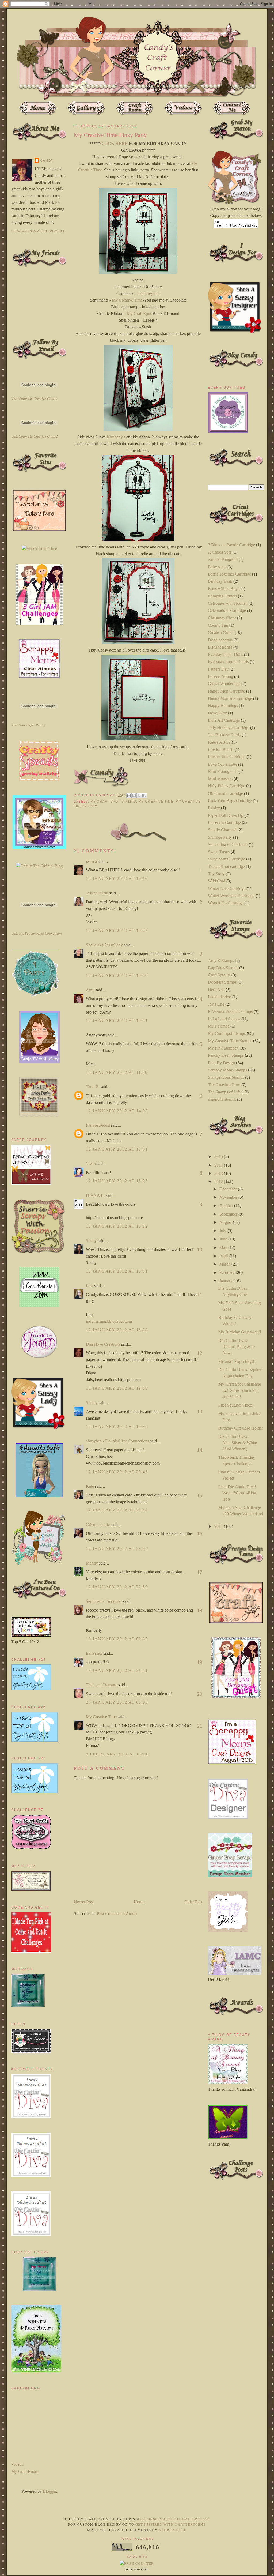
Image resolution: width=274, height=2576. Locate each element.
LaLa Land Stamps (224, 1019)
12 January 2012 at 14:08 (117, 1111)
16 (200, 1533)
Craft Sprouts (219, 975)
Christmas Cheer (222, 618)
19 (200, 1662)
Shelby (92, 1403)
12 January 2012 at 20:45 (117, 1472)
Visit (35, 399)
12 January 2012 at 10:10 (117, 879)
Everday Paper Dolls (225, 654)
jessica (91, 861)
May (224, 1248)
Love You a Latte (222, 764)
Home (139, 1902)
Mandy (92, 1563)
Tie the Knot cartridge (226, 866)
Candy (47, 161)
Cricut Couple (98, 1524)
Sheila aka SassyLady (104, 945)
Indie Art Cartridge (224, 720)
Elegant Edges (220, 647)
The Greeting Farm (224, 1085)
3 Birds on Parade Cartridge (231, 545)
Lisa (90, 1286)
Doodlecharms (220, 640)
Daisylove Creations (103, 1344)
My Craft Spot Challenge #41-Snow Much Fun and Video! (240, 1390)
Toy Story (216, 874)
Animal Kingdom (223, 559)
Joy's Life (216, 1004)
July (223, 1231)
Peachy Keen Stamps (226, 1055)
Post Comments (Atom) (117, 1914)
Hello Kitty (217, 713)
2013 (219, 1173)
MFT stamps (219, 1026)
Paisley (214, 808)
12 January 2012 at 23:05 (117, 1549)
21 (200, 1726)
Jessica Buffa (97, 893)
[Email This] (129, 795)
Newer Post (84, 1902)
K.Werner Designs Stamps (230, 1012)
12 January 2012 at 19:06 (117, 1388)
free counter (137, 2570)
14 (200, 1450)
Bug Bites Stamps (223, 968)
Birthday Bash (220, 581)
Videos (17, 2464)
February (228, 1272)
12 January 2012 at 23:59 (117, 1587)
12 (200, 1353)
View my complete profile (38, 231)
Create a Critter (221, 632)
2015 (219, 1157)
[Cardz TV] (39, 1061)
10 (200, 1250)
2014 (219, 1165)
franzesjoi (94, 1653)
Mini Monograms (223, 771)
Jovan (91, 1164)
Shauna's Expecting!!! (237, 1361)
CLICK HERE (114, 143)
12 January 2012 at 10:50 (117, 975)
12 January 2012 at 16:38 (117, 1330)
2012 (219, 1182)
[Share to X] (139, 795)
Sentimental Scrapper (104, 1601)
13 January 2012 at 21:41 (117, 1670)
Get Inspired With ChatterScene (175, 2519)
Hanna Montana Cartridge (230, 698)
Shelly (91, 1241)
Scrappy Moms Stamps (227, 1070)
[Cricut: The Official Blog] (39, 866)
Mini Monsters (220, 779)
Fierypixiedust (98, 1125)
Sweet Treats (219, 852)
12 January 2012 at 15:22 (117, 1226)
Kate (90, 1486)
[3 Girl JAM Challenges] (39, 623)
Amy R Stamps (221, 960)
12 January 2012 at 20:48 (117, 1510)
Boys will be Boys (224, 588)
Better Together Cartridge (229, 574)
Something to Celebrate (228, 845)
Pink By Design (221, 1063)
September (229, 1214)
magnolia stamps (222, 1099)
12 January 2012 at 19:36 (117, 1426)
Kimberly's (116, 437)
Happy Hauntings (223, 706)
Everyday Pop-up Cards (228, 662)
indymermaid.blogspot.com (109, 1321)
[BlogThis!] (134, 795)
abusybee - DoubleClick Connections (117, 1441)
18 (200, 1610)
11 (200, 1295)
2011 (219, 1526)
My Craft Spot (139, 313)
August (226, 1222)
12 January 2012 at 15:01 (117, 1149)
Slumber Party (220, 837)
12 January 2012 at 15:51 (117, 1271)
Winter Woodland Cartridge (231, 896)
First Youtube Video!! (237, 1405)
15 (200, 1495)
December (229, 1189)
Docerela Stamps (222, 982)
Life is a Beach (221, 749)
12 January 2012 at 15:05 (117, 1181)
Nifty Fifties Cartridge (227, 786)
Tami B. (93, 1087)
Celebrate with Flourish (228, 603)
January (227, 1281)
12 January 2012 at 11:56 (117, 1072)
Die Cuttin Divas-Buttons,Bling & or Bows (237, 1347)
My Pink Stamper (223, 1048)
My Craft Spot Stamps (113, 802)
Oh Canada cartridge (225, 793)
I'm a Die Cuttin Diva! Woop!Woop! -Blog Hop (237, 1493)
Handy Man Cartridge (227, 691)
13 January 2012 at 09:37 (117, 1639)
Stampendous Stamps (226, 1077)
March (225, 1264)
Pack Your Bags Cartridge (230, 801)
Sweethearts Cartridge (227, 859)
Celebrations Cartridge (227, 610)
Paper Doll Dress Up (226, 815)
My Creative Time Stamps (230, 1041)
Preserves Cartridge (224, 823)
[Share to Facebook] (144, 795)
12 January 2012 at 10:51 (117, 1020)
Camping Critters (222, 596)
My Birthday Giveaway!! (240, 1332)
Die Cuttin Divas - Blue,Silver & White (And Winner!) (238, 1443)
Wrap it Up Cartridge (226, 903)
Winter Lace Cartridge (227, 888)
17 (200, 1572)
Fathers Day (218, 669)
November (229, 1197)
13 (200, 1412)
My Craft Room (25, 2471)
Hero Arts (216, 990)
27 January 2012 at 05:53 (117, 1702)
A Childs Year (220, 552)
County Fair (218, 625)
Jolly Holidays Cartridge (229, 727)
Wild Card (217, 881)
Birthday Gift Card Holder (241, 1428)
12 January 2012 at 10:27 (117, 930)
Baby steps (217, 567)
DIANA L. (95, 1195)
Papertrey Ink (148, 293)
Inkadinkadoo (220, 997)
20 (200, 1694)
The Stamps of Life (224, 1092)
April (224, 1256)
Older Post (193, 1902)
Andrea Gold (172, 2530)
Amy (90, 990)
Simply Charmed (222, 830)
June (224, 1239)
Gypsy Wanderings (224, 684)
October (227, 1206)
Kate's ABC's (219, 742)
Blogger (50, 2491)
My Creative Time (127, 300)
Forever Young (220, 676)
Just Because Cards (224, 735)
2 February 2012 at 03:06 (117, 1754)
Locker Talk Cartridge (227, 757)
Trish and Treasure (102, 1685)
